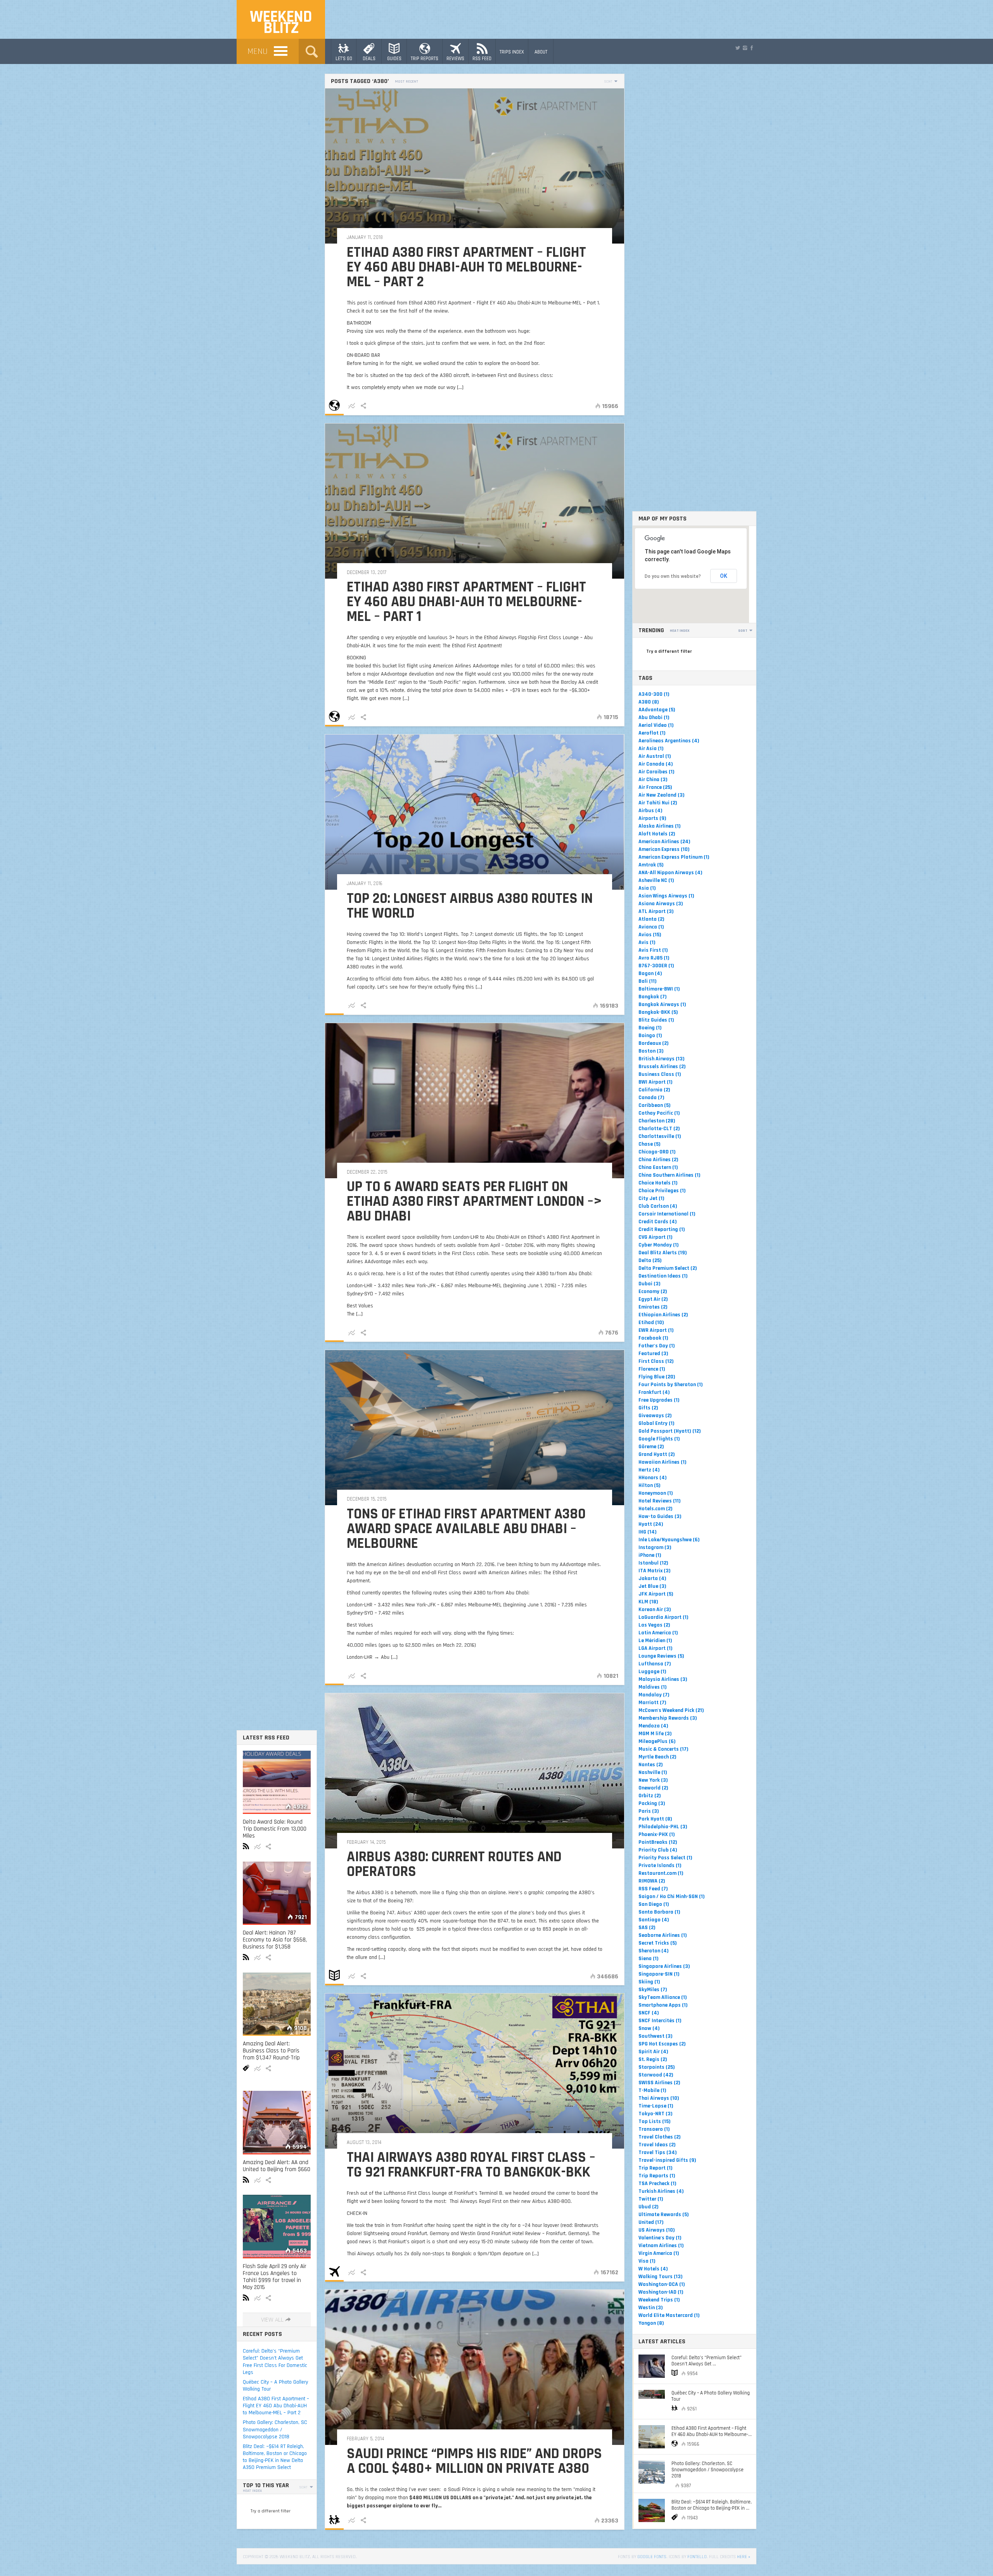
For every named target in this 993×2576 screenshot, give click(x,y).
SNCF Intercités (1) (660, 2021)
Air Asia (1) (651, 749)
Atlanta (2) (651, 919)
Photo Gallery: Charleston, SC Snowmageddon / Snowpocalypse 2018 (275, 2429)
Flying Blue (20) (657, 1377)
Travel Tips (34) (658, 2152)
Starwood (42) (656, 2075)
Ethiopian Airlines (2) (663, 1315)
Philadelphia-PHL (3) (663, 1827)
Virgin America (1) (659, 2253)
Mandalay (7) (654, 1695)
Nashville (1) (653, 1772)
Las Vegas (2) (654, 1625)
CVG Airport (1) (656, 1237)
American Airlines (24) (664, 842)
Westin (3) (651, 2308)
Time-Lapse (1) (656, 2106)
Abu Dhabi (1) (654, 717)
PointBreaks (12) (658, 1842)
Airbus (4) (650, 811)
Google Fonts (652, 2557)
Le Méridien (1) (655, 1641)
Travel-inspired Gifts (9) (667, 2160)
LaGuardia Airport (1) (663, 1617)
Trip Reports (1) (657, 2176)
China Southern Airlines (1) (669, 1175)
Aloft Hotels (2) (657, 834)
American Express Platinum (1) (674, 857)
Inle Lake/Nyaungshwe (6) (669, 1540)
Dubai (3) (650, 1284)
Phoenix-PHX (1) (657, 1834)
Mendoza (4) (653, 1726)
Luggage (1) (652, 1672)
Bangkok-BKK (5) (658, 1012)
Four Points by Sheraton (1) (671, 1385)
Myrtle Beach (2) (657, 1757)
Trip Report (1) (656, 2168)
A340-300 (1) (654, 694)
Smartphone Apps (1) (663, 2005)
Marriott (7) (652, 1703)
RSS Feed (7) (653, 1889)
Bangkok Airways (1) (662, 1004)
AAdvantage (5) (657, 710)
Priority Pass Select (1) (665, 1858)
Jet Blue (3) (652, 1586)
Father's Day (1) (657, 1346)
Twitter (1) (651, 2199)
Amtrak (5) (651, 865)
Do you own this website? (673, 576)
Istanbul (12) (653, 1563)
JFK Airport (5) (656, 1594)
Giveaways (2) (655, 1416)
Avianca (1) (651, 927)
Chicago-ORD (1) (657, 1152)
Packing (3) (652, 1803)
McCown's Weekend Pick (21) (671, 1710)
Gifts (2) (648, 1408)
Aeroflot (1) (652, 733)
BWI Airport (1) (656, 1082)
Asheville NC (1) (656, 880)
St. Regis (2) (653, 2059)
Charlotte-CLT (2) (659, 1129)
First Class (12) (656, 1361)
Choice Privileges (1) (662, 1191)
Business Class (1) (660, 1074)
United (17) (651, 2222)
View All (272, 2320)
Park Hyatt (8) (655, 1819)
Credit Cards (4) (658, 1222)
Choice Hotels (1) (658, 1183)
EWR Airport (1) (656, 1330)
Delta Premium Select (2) (668, 1268)
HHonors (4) (653, 1478)
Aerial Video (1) (656, 725)
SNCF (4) (649, 2013)
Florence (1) (652, 1369)
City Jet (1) (651, 1198)
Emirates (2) (653, 1307)
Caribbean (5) (655, 1105)
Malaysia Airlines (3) (663, 1679)
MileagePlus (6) (657, 1741)
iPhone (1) (650, 1555)
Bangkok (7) (653, 997)
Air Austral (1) (655, 756)
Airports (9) (652, 818)
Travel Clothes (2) (660, 2137)
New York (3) (653, 1780)
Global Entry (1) (657, 1423)
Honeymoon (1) (656, 1493)
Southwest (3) (656, 2036)
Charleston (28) (657, 1121)
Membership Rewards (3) (668, 1718)
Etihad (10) (651, 1323)
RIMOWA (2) (652, 1881)
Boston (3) (651, 1051)
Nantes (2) (651, 1765)
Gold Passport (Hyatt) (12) (670, 1431)
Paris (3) (649, 1811)
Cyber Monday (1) (659, 1245)
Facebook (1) (653, 1338)
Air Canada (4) (656, 764)
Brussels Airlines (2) (662, 1067)
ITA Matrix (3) (655, 1571)
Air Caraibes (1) (657, 772)
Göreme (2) (651, 1447)
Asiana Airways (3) (661, 904)
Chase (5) (650, 1144)
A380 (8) (649, 702)
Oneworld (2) (653, 1788)
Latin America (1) (658, 1633)
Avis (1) (647, 942)
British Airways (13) (662, 1059)
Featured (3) (653, 1354)
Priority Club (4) (658, 1850)
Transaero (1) (654, 2129)
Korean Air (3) (655, 1610)
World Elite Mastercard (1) (669, 2315)
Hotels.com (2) (656, 1509)
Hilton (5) (650, 1485)
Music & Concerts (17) (663, 1749)
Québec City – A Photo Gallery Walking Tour (275, 2386)
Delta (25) (650, 1260)
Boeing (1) (650, 1028)
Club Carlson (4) (658, 1206)
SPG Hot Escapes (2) (662, 2044)
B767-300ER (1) (656, 966)
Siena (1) (649, 1959)
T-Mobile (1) (652, 2090)
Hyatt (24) (651, 1524)
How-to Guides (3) (660, 1516)
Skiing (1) (649, 1982)
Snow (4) (649, 2028)
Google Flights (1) (659, 1439)
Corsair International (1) (667, 1214)
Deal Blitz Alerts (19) (663, 1253)
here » (744, 2557)
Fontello (697, 2557)
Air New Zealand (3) (662, 795)
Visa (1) (647, 2261)
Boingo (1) (650, 1036)
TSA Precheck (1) (657, 2184)
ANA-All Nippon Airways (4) (670, 873)
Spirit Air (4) (653, 2052)
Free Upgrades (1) (659, 1400)
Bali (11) (648, 981)
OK (724, 576)
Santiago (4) (654, 1920)
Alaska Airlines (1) (660, 826)
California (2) (654, 1090)
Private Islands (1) (660, 1865)
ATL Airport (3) (656, 911)
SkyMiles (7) (653, 1990)
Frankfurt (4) (654, 1392)
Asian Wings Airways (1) (666, 896)
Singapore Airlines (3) (664, 1966)
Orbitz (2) (650, 1796)
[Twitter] (738, 48)
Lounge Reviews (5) (661, 1656)
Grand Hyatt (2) (657, 1454)
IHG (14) (648, 1532)
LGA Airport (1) (656, 1648)
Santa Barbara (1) (659, 1912)
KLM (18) (648, 1602)
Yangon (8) (651, 2323)
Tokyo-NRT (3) (656, 2114)
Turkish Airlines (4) (661, 2191)
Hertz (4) (649, 1470)
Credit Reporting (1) (662, 1229)
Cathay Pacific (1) (659, 1113)
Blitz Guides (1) (656, 1020)
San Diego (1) (654, 1904)
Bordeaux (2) (654, 1043)
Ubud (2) (649, 2207)
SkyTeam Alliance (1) (663, 1997)
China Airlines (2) (658, 1160)
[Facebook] (752, 48)
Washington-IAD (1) (661, 2292)
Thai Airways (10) (659, 2098)
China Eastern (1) (658, 1167)
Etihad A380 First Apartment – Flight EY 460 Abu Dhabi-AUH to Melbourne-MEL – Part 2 (276, 2406)
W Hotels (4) (653, 2269)
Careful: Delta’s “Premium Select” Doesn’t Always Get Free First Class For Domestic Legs (275, 2362)
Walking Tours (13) (661, 2277)
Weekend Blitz (281, 23)
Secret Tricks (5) (658, 1943)
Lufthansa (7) (655, 1664)
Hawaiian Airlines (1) (663, 1462)
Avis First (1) (653, 950)
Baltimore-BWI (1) (659, 989)
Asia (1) (647, 888)
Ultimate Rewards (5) (664, 2215)
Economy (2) (653, 1291)
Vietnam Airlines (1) (661, 2246)
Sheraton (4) (654, 1951)
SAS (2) (647, 1928)
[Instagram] (745, 48)
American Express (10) (664, 849)
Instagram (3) (655, 1547)
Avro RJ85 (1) (654, 958)
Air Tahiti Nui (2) (658, 803)
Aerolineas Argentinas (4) (669, 741)
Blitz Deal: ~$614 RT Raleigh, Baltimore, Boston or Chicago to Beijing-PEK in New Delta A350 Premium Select (275, 2457)
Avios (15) (650, 935)
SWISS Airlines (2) (659, 2083)
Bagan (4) (650, 973)
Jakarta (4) (652, 1578)
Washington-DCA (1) (662, 2284)
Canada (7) (651, 1098)
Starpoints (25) (657, 2067)
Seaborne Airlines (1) (663, 1935)
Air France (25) (655, 787)
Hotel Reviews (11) (660, 1501)
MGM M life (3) (655, 1734)
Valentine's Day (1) (660, 2238)
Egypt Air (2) (653, 1299)
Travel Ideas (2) (657, 2145)
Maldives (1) (653, 1687)
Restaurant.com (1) (661, 1873)
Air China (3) (653, 780)
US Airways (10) (657, 2230)
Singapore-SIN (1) (659, 1974)
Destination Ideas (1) (663, 1276)
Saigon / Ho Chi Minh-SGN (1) (672, 1897)
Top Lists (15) (655, 2121)
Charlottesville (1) (660, 1136)
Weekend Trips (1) (659, 2300)
